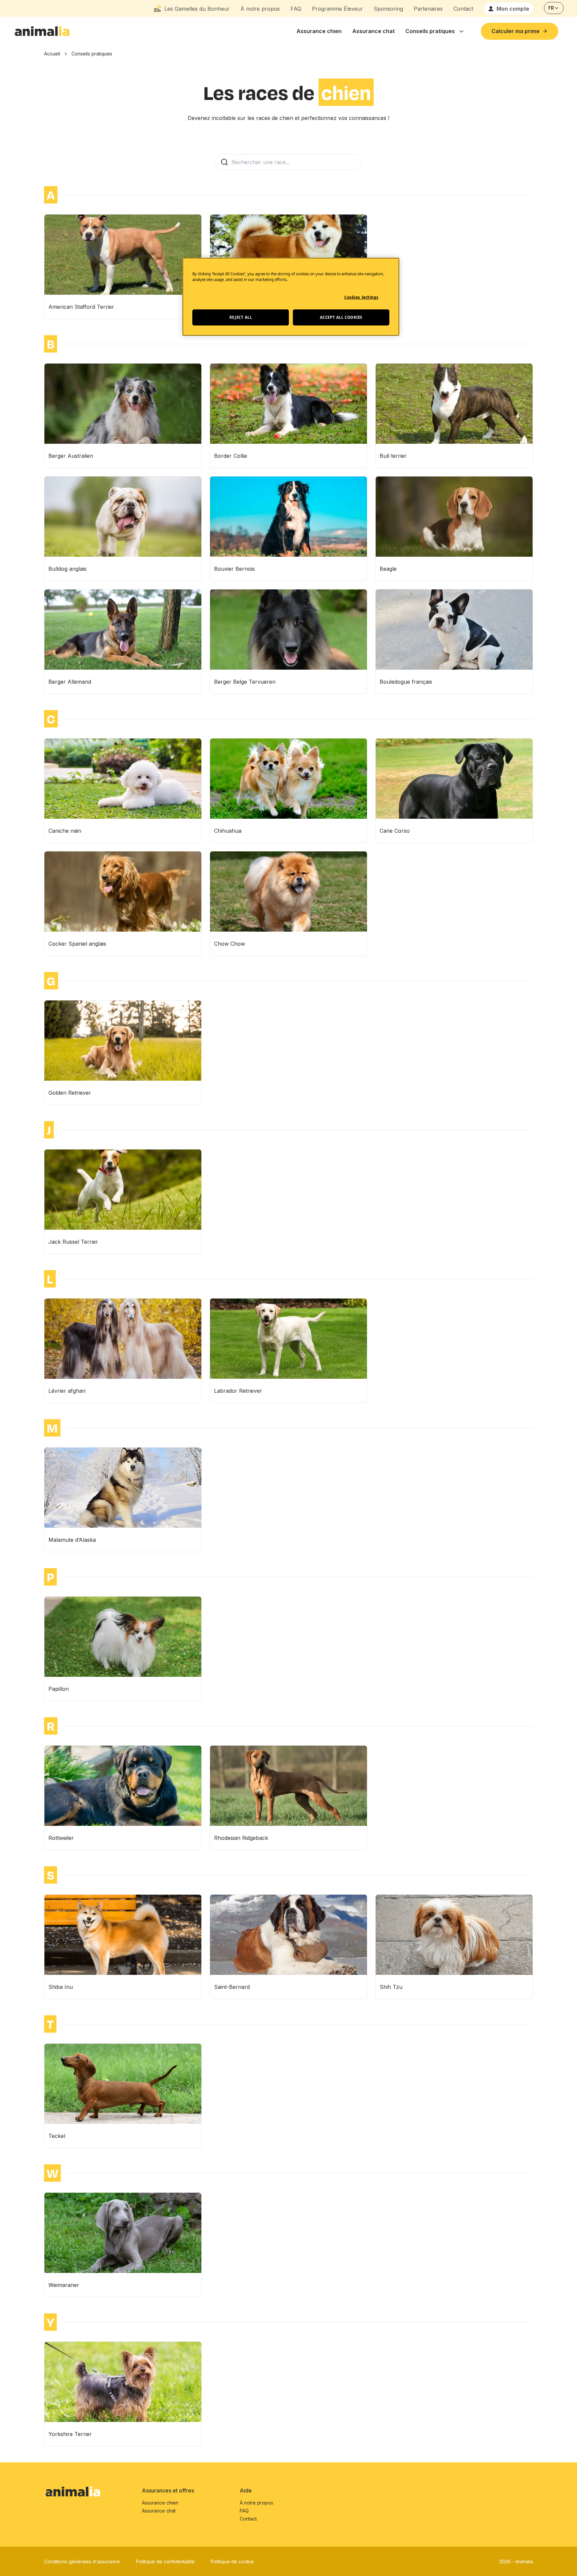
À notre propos (260, 9)
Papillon (59, 1689)
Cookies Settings (361, 297)
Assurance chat (373, 31)
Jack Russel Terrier (73, 1242)
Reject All (241, 317)
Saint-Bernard (232, 1987)
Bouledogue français (406, 682)
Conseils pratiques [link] (92, 54)
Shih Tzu (391, 1987)
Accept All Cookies (341, 317)
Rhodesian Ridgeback (241, 1838)
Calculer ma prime (516, 31)
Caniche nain (65, 831)
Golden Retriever (70, 1093)
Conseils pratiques (430, 31)
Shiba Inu (61, 1987)
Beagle (388, 569)
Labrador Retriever (238, 1391)
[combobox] (554, 8)
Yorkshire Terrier (70, 2434)
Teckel (57, 2136)
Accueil (52, 54)
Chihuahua (228, 831)
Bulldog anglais (67, 569)
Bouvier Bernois (234, 569)
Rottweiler (61, 1838)
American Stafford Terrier (81, 307)
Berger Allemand (70, 682)
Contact (463, 9)
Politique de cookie (232, 2561)
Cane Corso (395, 831)
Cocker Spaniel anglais (77, 944)
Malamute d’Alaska (72, 1540)
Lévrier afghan (67, 1391)
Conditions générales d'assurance (82, 2561)
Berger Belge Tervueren (245, 682)
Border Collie (231, 456)
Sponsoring (388, 9)
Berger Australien (71, 456)
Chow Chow (230, 944)
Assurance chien (319, 31)
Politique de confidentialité (165, 2561)
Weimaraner (64, 2285)
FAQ (296, 9)
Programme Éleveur (337, 9)
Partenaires (428, 9)
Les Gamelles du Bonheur (197, 9)
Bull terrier (393, 456)
